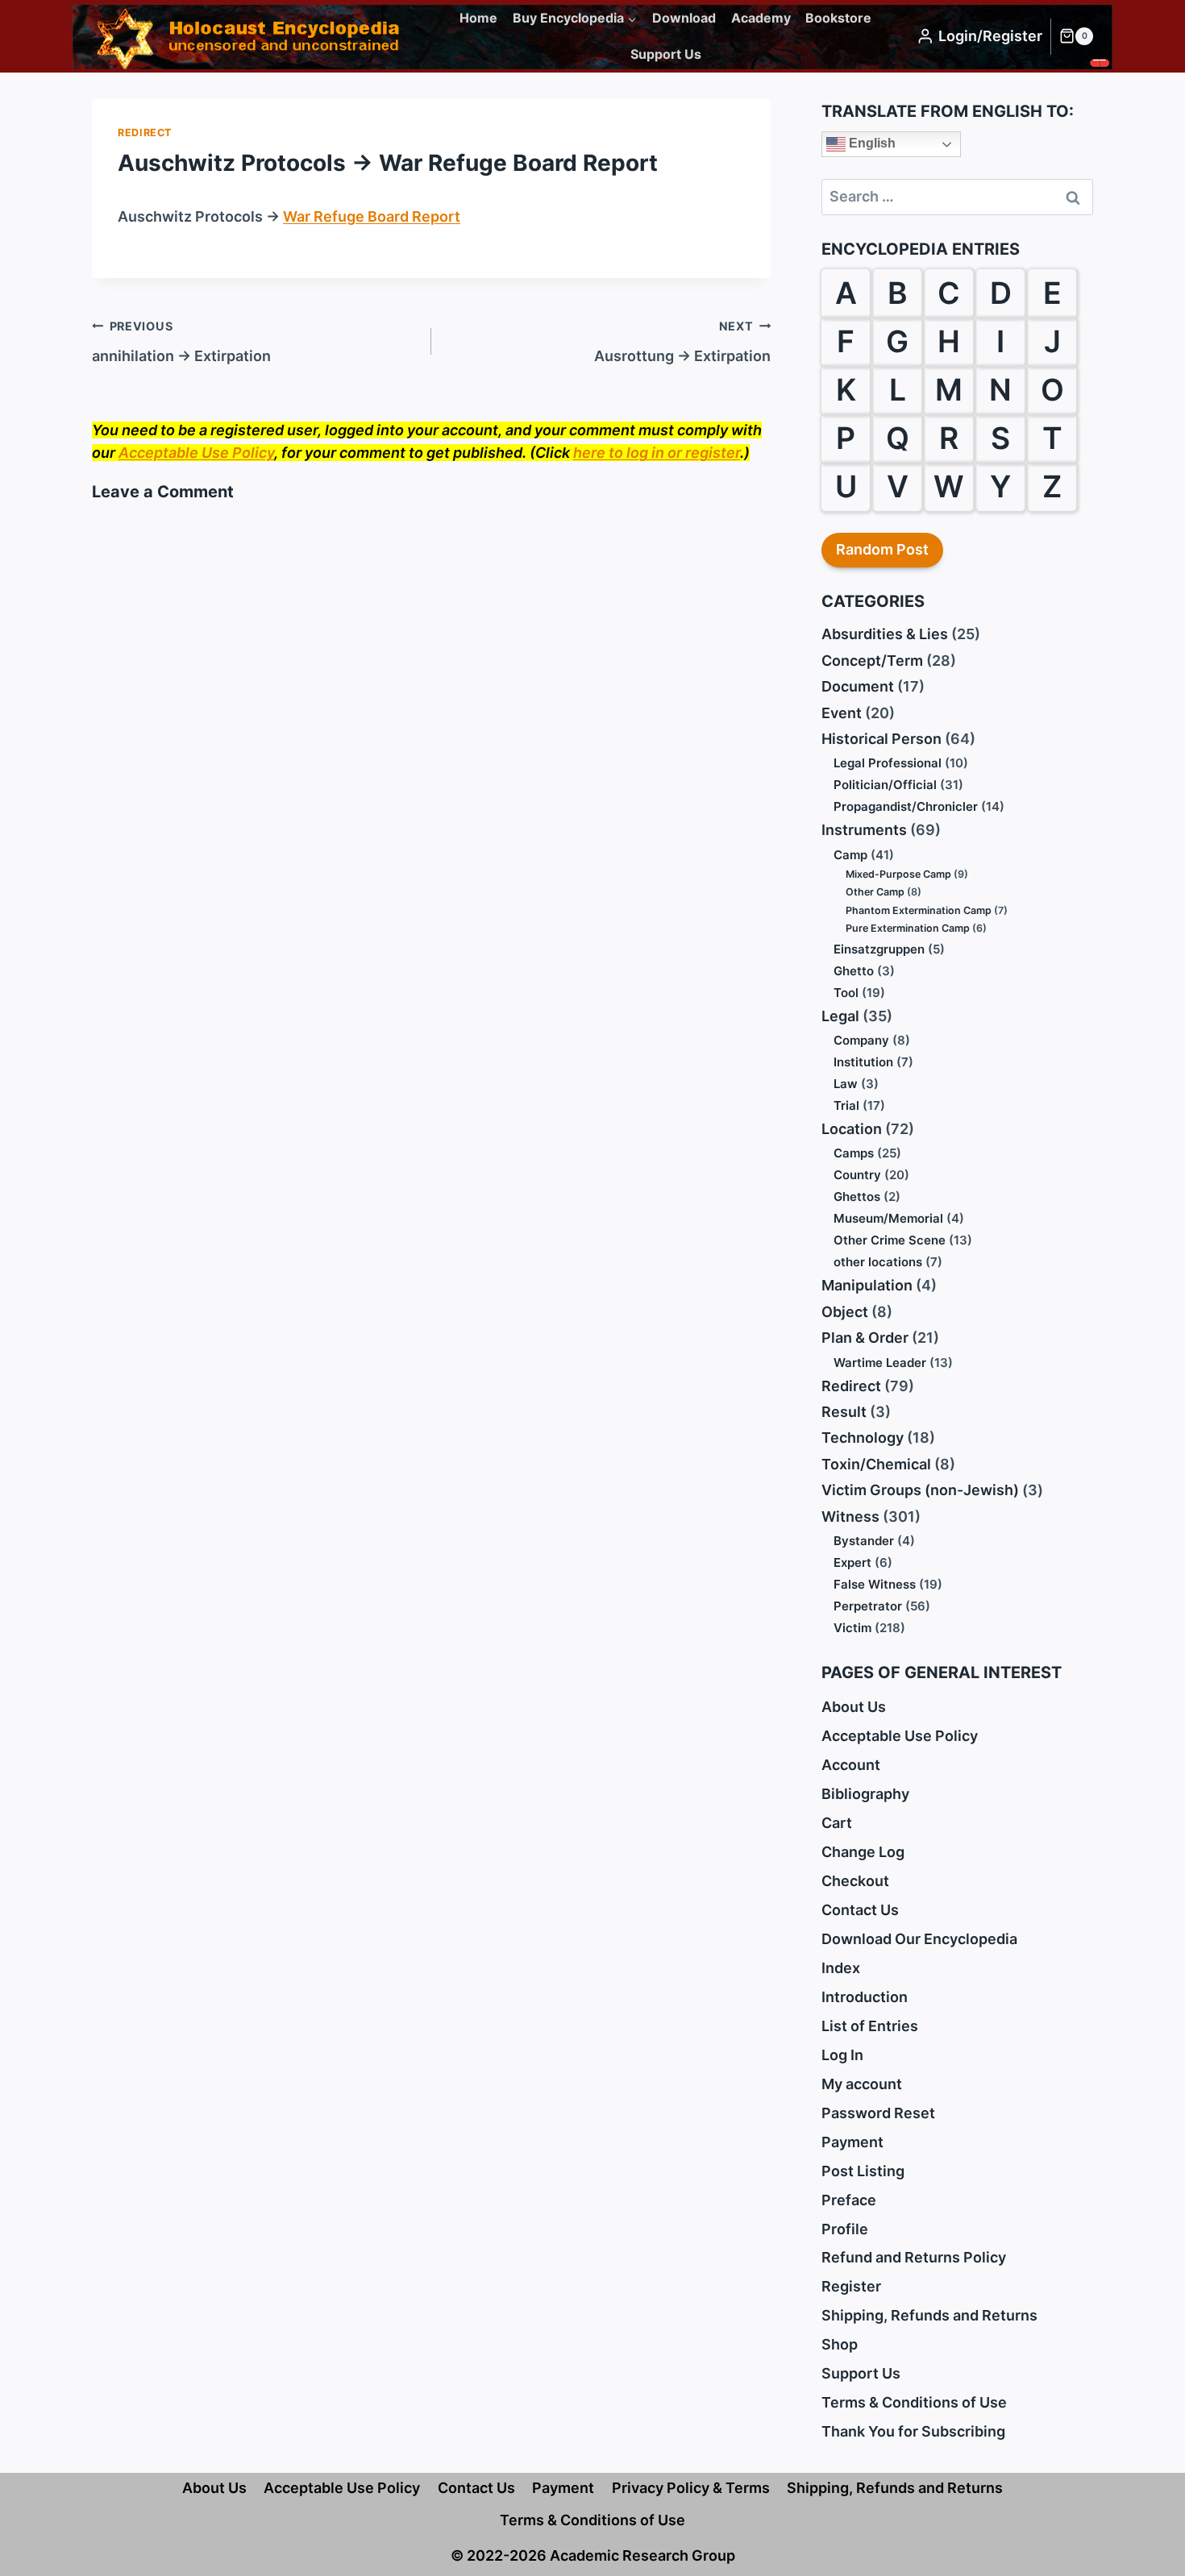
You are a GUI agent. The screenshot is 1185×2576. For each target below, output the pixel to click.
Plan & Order (865, 1338)
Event (842, 713)
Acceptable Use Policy (196, 453)
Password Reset (878, 2113)
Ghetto (854, 971)
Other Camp (875, 892)
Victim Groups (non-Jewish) (920, 1490)
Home (478, 18)
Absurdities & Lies (885, 634)
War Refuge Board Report (372, 216)
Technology (863, 1438)
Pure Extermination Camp (908, 928)
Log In (842, 2055)
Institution (863, 1062)
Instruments (864, 830)
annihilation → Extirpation (181, 342)
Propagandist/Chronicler (906, 806)
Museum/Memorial (888, 1218)
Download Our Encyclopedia (919, 1939)
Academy (761, 18)
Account (851, 1765)
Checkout (855, 1881)
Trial (846, 1105)
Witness (850, 1517)
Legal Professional (888, 763)
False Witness (875, 1584)
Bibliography (865, 1794)
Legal (840, 1016)
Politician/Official (885, 785)
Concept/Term (872, 661)
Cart (837, 1823)
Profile (845, 2229)
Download (684, 18)
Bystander (864, 1541)
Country (857, 1175)
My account (862, 2084)
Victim (852, 1628)
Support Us (666, 54)
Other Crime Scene (890, 1240)
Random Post (882, 549)
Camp (850, 855)
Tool (846, 993)
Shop (840, 2344)
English (871, 143)
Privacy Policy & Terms (691, 2488)
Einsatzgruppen (879, 949)
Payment (852, 2142)
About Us (854, 1707)
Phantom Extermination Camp (919, 910)
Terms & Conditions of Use (914, 2402)
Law (846, 1084)
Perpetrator (868, 1606)
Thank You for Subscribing (913, 2431)
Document (858, 686)
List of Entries (870, 2026)
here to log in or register (657, 453)
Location (852, 1129)
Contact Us (860, 1910)
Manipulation (867, 1285)
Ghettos (857, 1197)
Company (861, 1040)
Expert (852, 1562)
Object (845, 1312)
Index (841, 1968)
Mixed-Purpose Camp (898, 874)
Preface (849, 2200)
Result (844, 1412)
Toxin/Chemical (876, 1464)
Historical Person (881, 739)
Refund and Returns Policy (914, 2257)
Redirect (145, 133)
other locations (878, 1262)
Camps (854, 1153)
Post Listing (863, 2171)
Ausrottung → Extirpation (682, 342)
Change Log (863, 1852)
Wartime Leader (880, 1363)
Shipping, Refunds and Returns (929, 2315)
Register (851, 2286)
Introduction (865, 1997)
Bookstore (838, 18)
